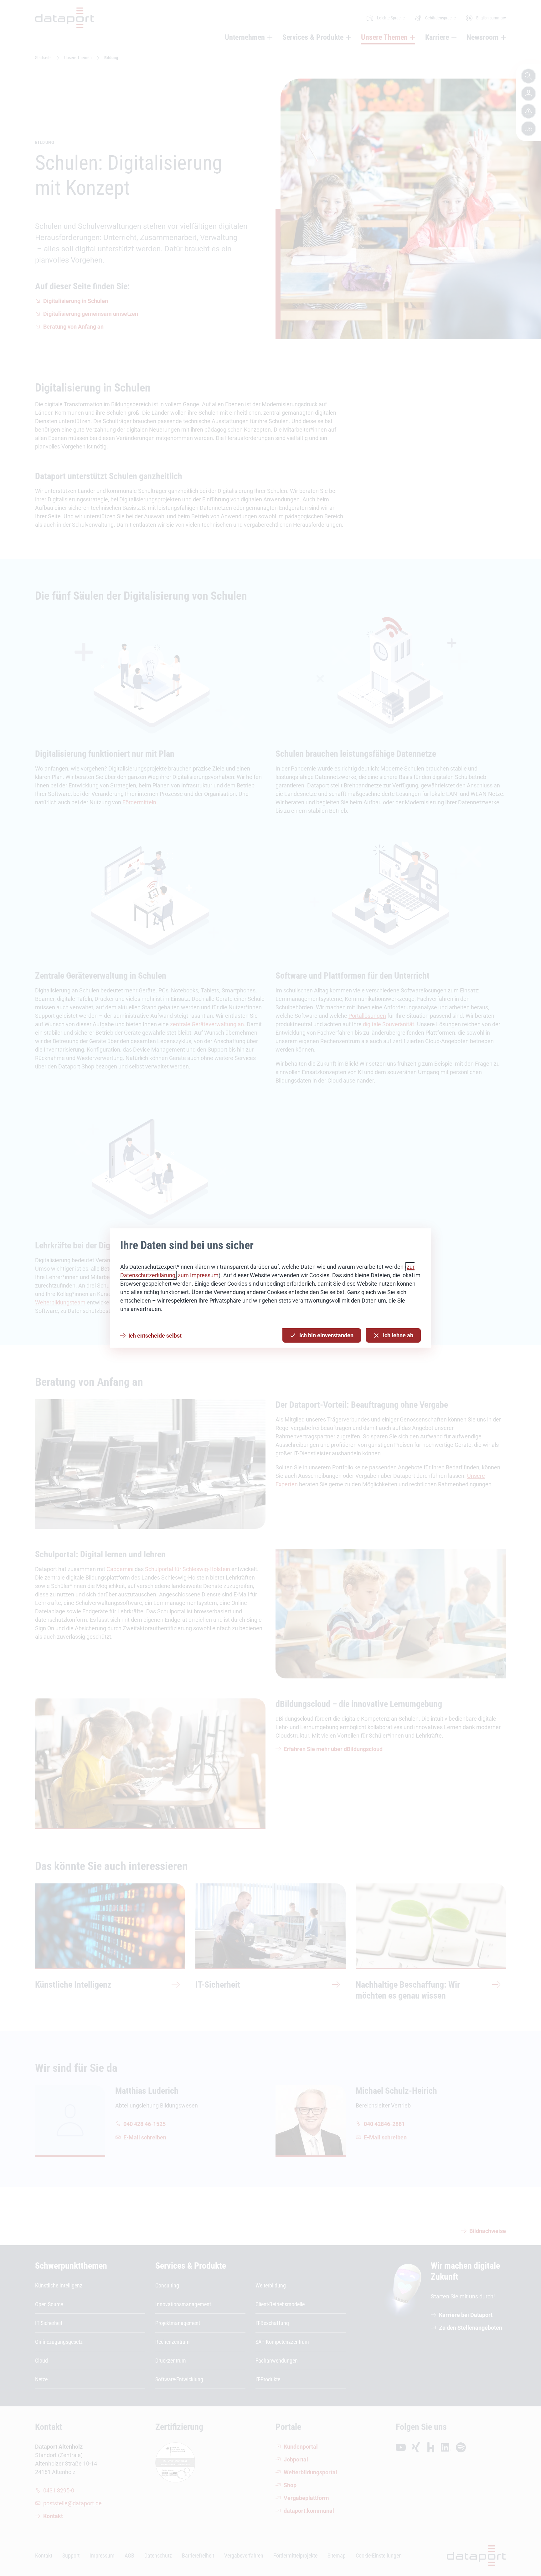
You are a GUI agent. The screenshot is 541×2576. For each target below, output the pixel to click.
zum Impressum (198, 1275)
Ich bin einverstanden (326, 1335)
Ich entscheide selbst (155, 1336)
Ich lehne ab (398, 1335)
